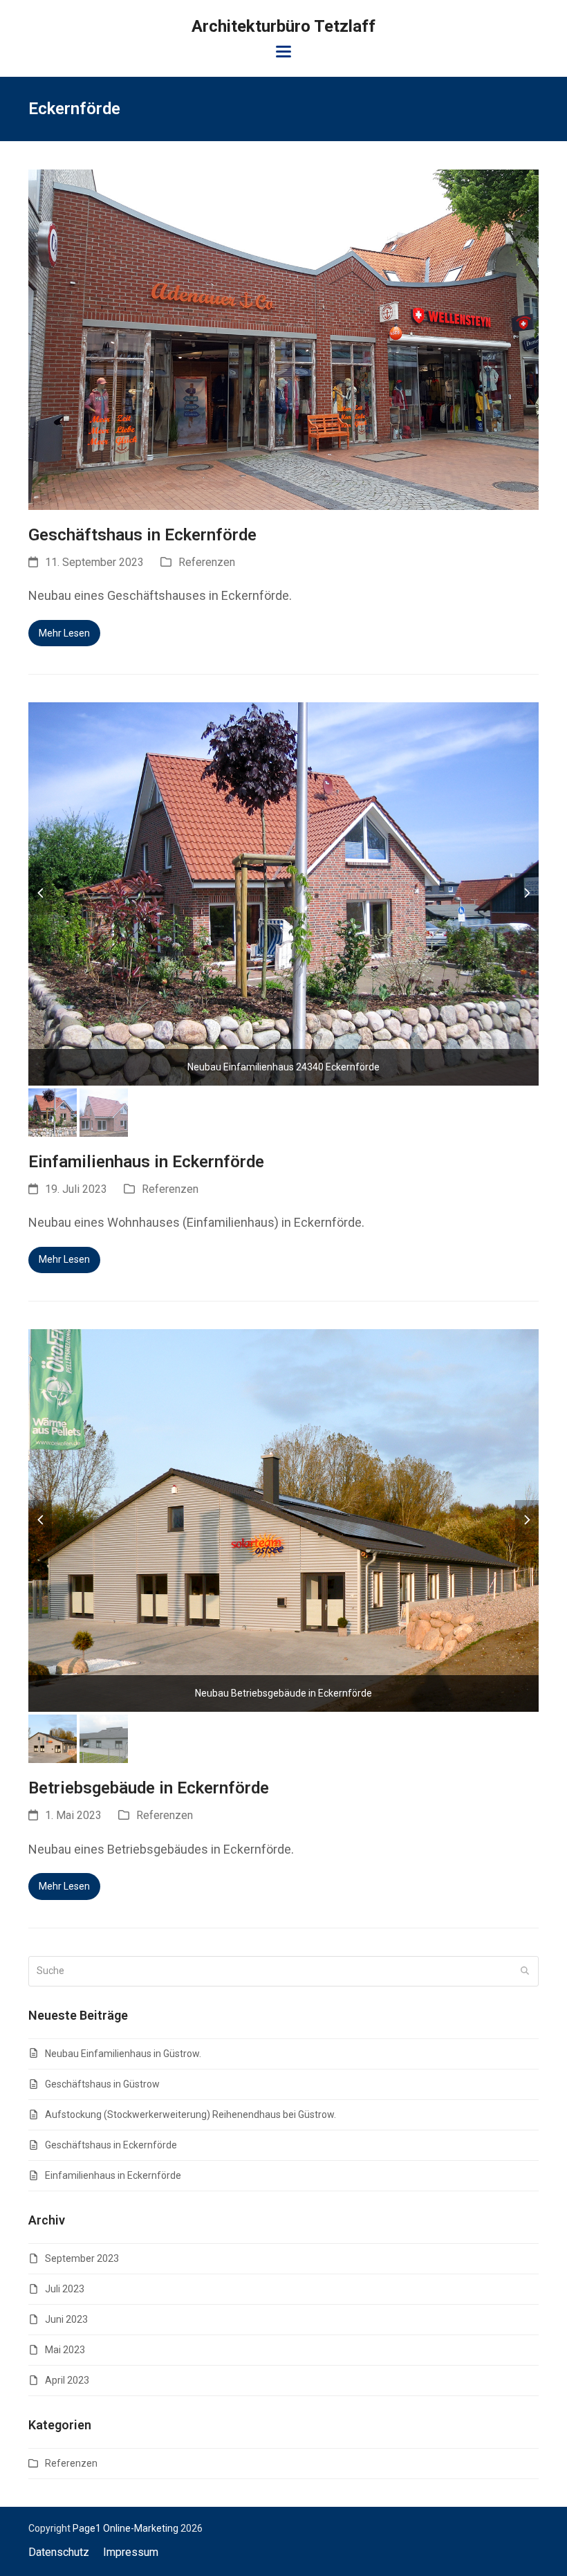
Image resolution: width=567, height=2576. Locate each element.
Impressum (131, 2552)
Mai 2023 (65, 2350)
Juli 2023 (65, 2289)
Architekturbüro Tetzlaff (283, 26)
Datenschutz (59, 2552)
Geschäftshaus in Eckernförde (142, 535)
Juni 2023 (66, 2319)
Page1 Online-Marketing (126, 2528)
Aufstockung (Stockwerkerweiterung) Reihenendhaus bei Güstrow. (190, 2114)
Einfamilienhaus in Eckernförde (146, 1162)
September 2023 (82, 2258)
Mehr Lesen (64, 633)
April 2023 (67, 2380)
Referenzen (207, 562)
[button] (283, 52)
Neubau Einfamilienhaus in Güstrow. (123, 2054)
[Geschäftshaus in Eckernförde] (283, 339)
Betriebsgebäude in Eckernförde (149, 1788)
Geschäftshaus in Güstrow (102, 2084)
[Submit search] (525, 1971)
